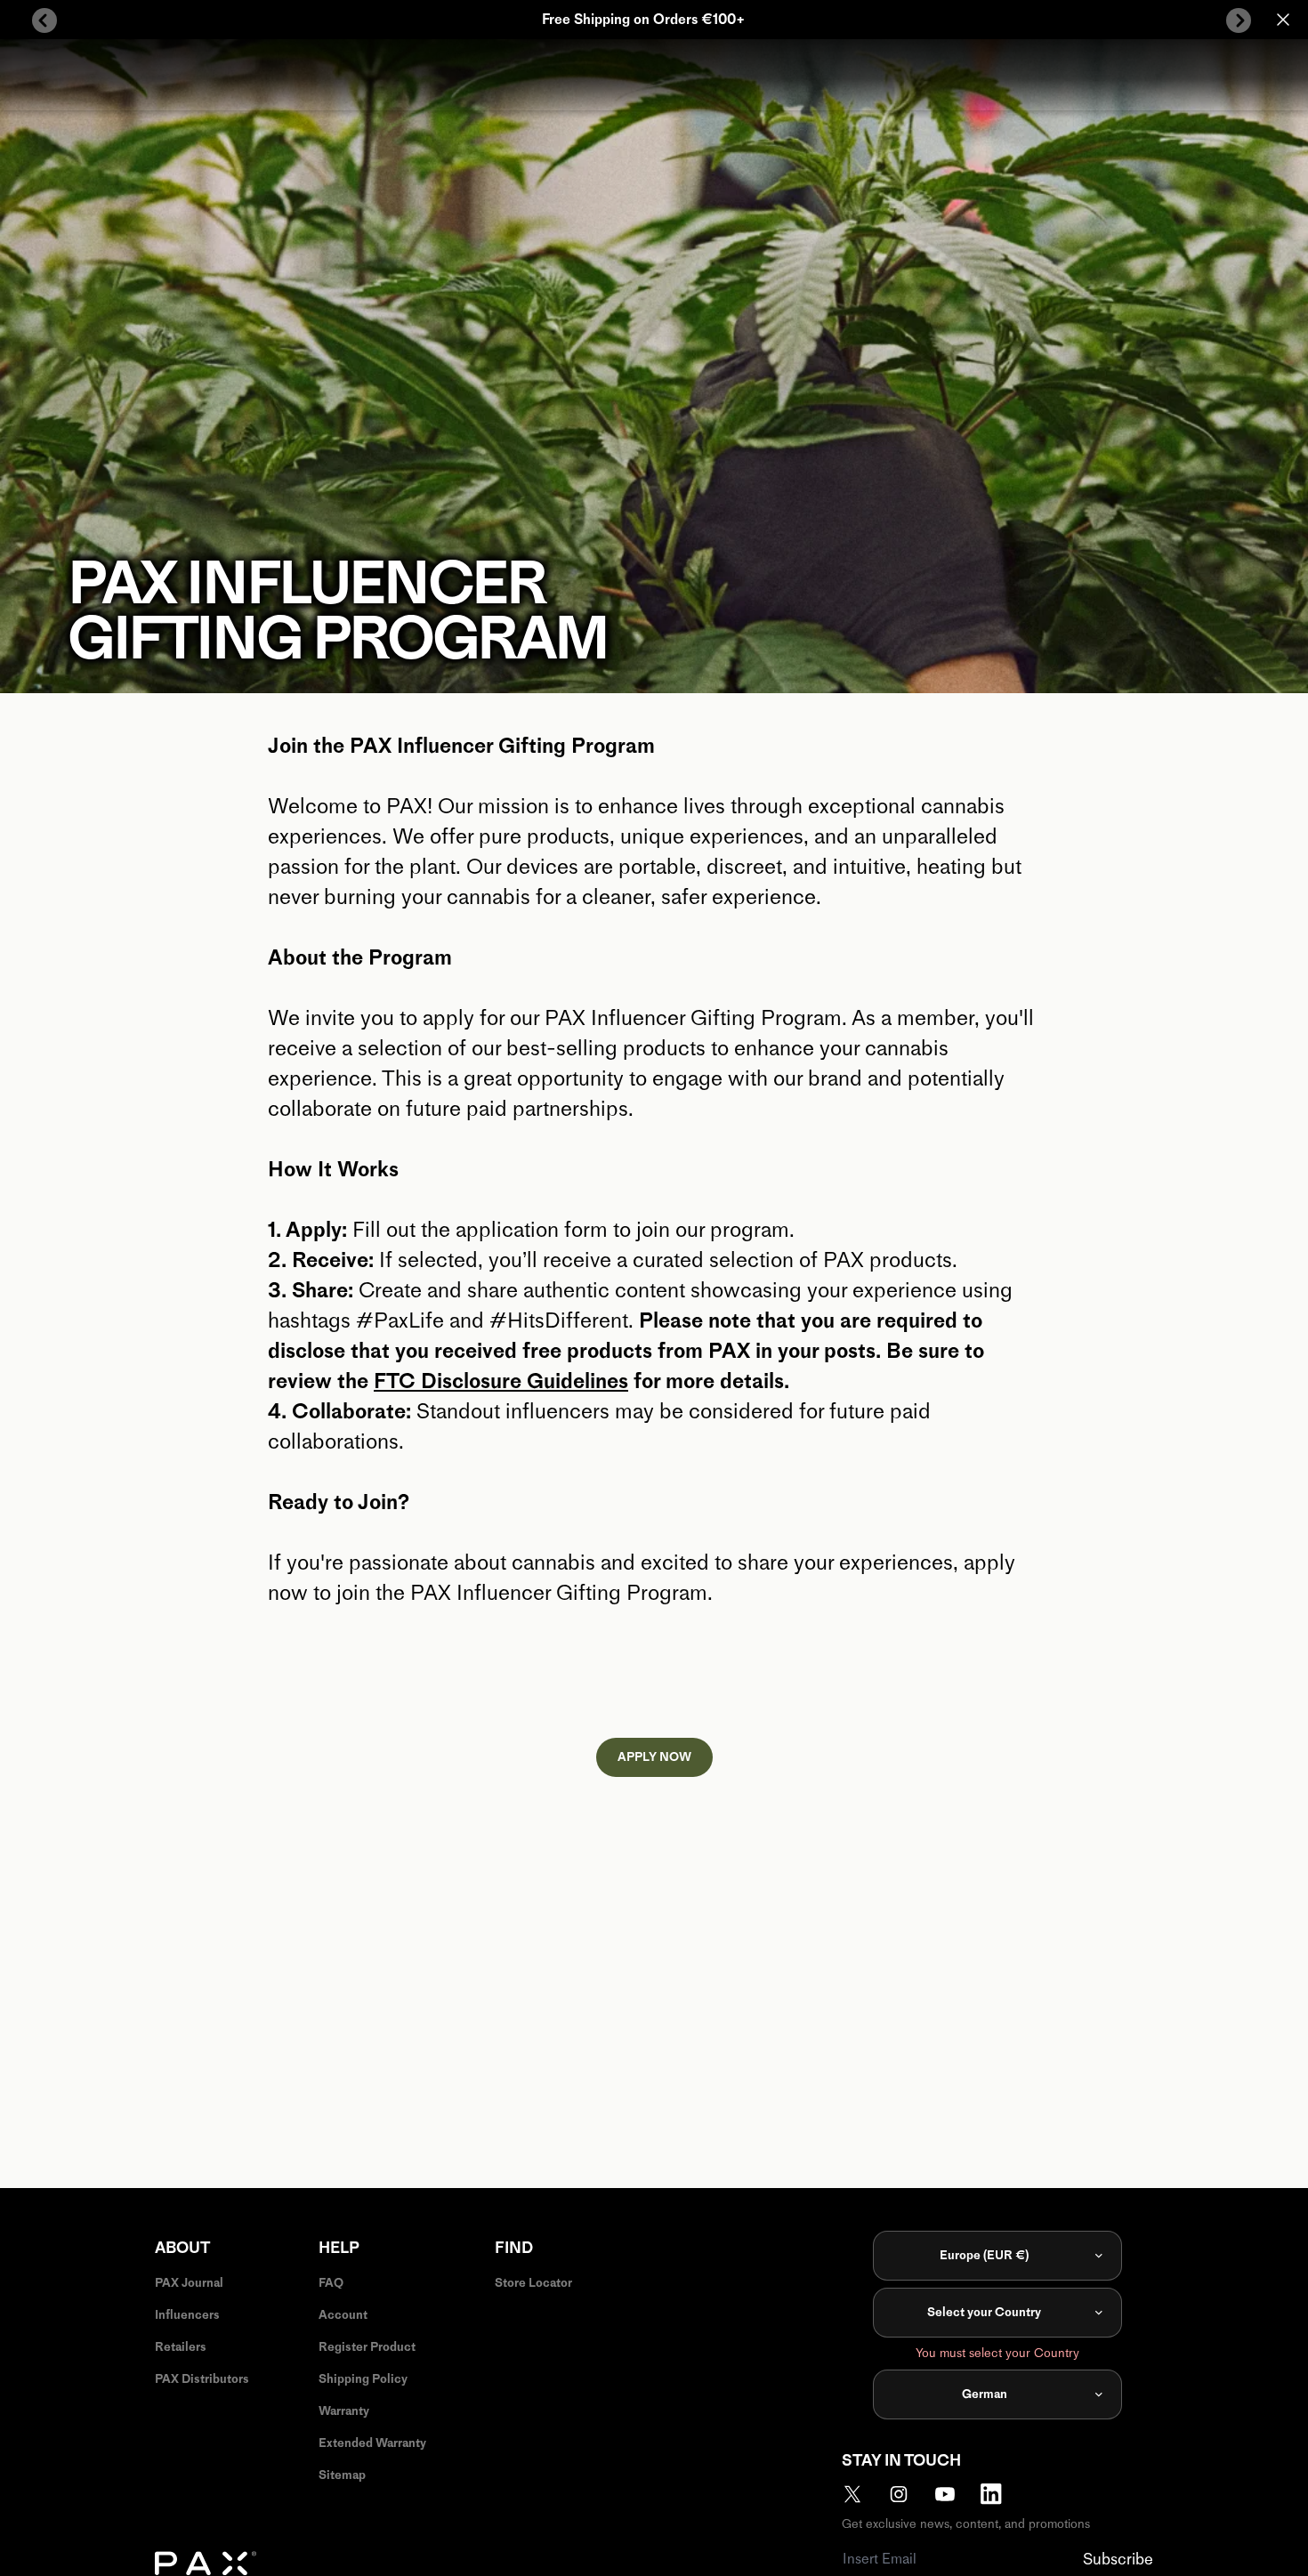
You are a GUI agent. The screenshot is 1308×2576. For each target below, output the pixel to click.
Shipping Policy (363, 2379)
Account (343, 2315)
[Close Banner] (1283, 20)
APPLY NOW (654, 1757)
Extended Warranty (372, 2443)
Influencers (187, 2315)
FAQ (331, 2283)
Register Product (367, 2347)
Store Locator (533, 2283)
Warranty (344, 2411)
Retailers (181, 2347)
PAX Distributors (202, 2379)
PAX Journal (189, 2283)
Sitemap (342, 2475)
